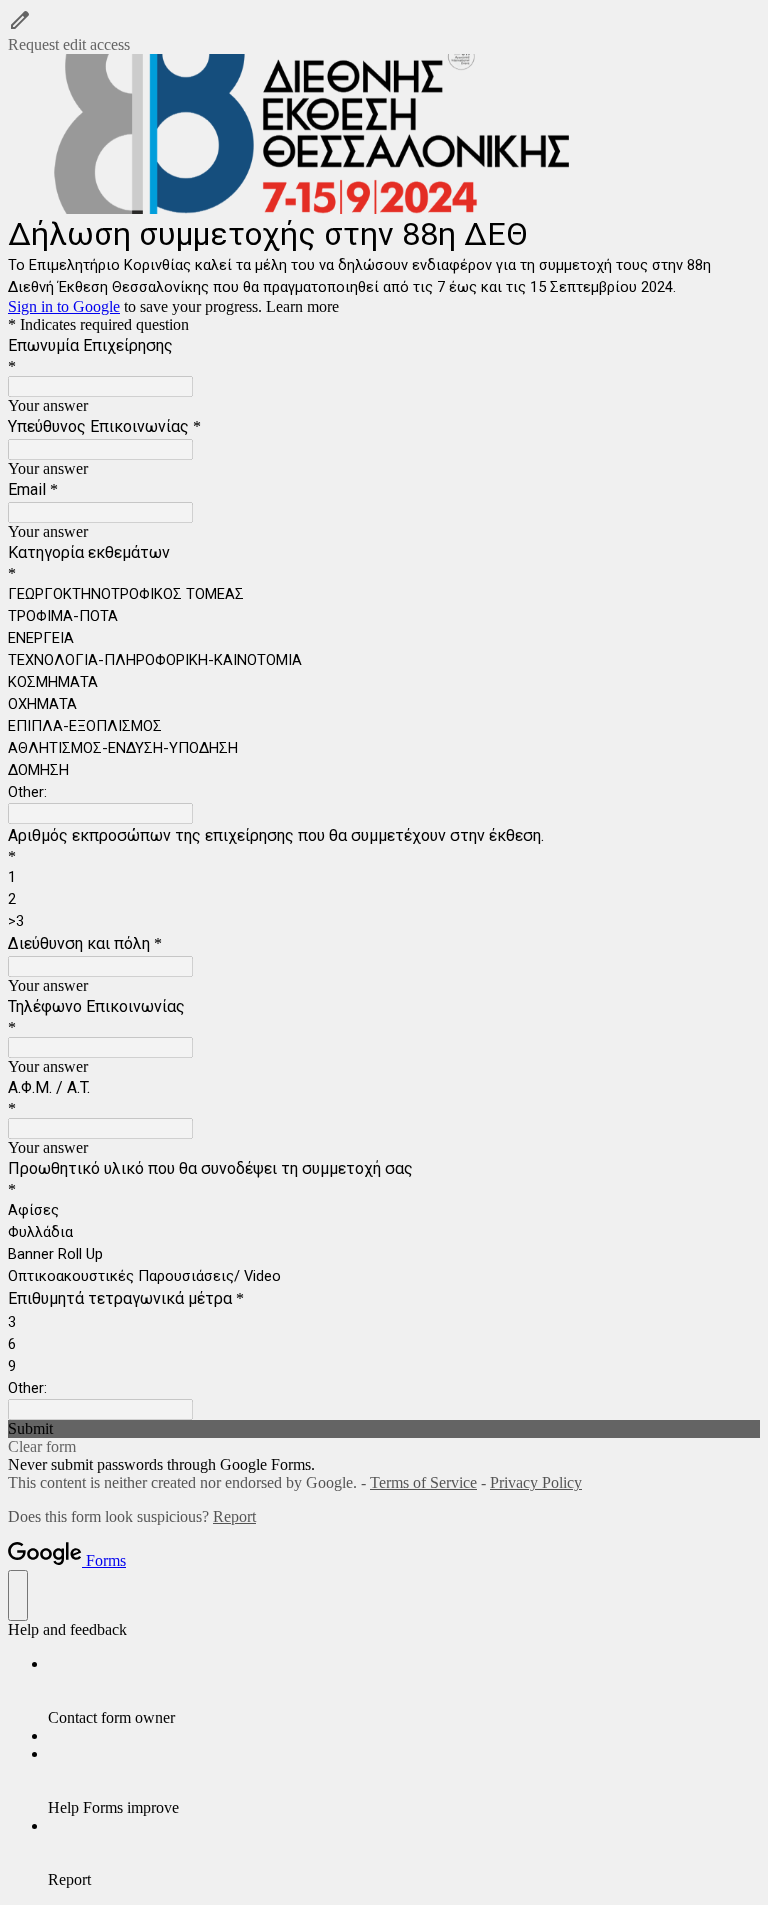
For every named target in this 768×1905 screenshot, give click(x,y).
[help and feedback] (18, 1595)
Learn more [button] (302, 306)
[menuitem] (404, 1691)
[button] (384, 31)
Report (234, 1516)
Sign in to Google (64, 306)
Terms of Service (423, 1482)
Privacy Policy (536, 1482)
